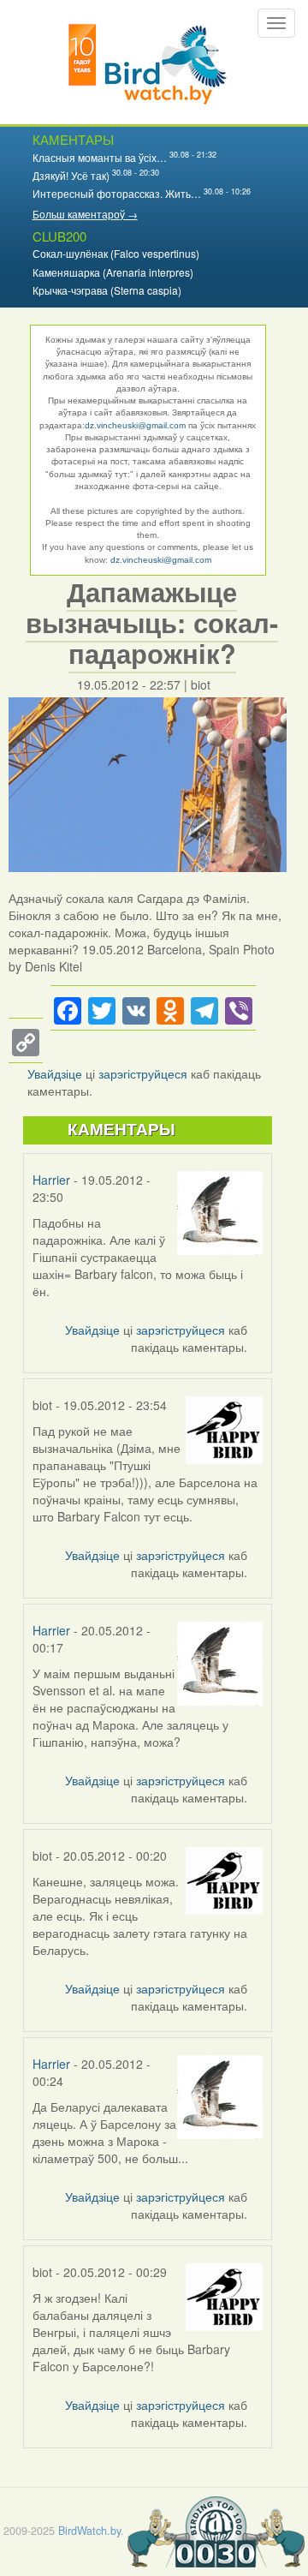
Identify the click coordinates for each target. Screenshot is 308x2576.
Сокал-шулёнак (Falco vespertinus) (116, 253)
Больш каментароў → (85, 214)
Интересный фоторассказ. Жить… (117, 193)
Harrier (51, 1180)
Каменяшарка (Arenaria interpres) (113, 272)
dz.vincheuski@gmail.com (135, 425)
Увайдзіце (55, 1073)
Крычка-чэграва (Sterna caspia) (107, 290)
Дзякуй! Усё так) (71, 175)
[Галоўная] (148, 62)
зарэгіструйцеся (143, 1073)
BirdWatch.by (89, 2531)
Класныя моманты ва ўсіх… (100, 157)
